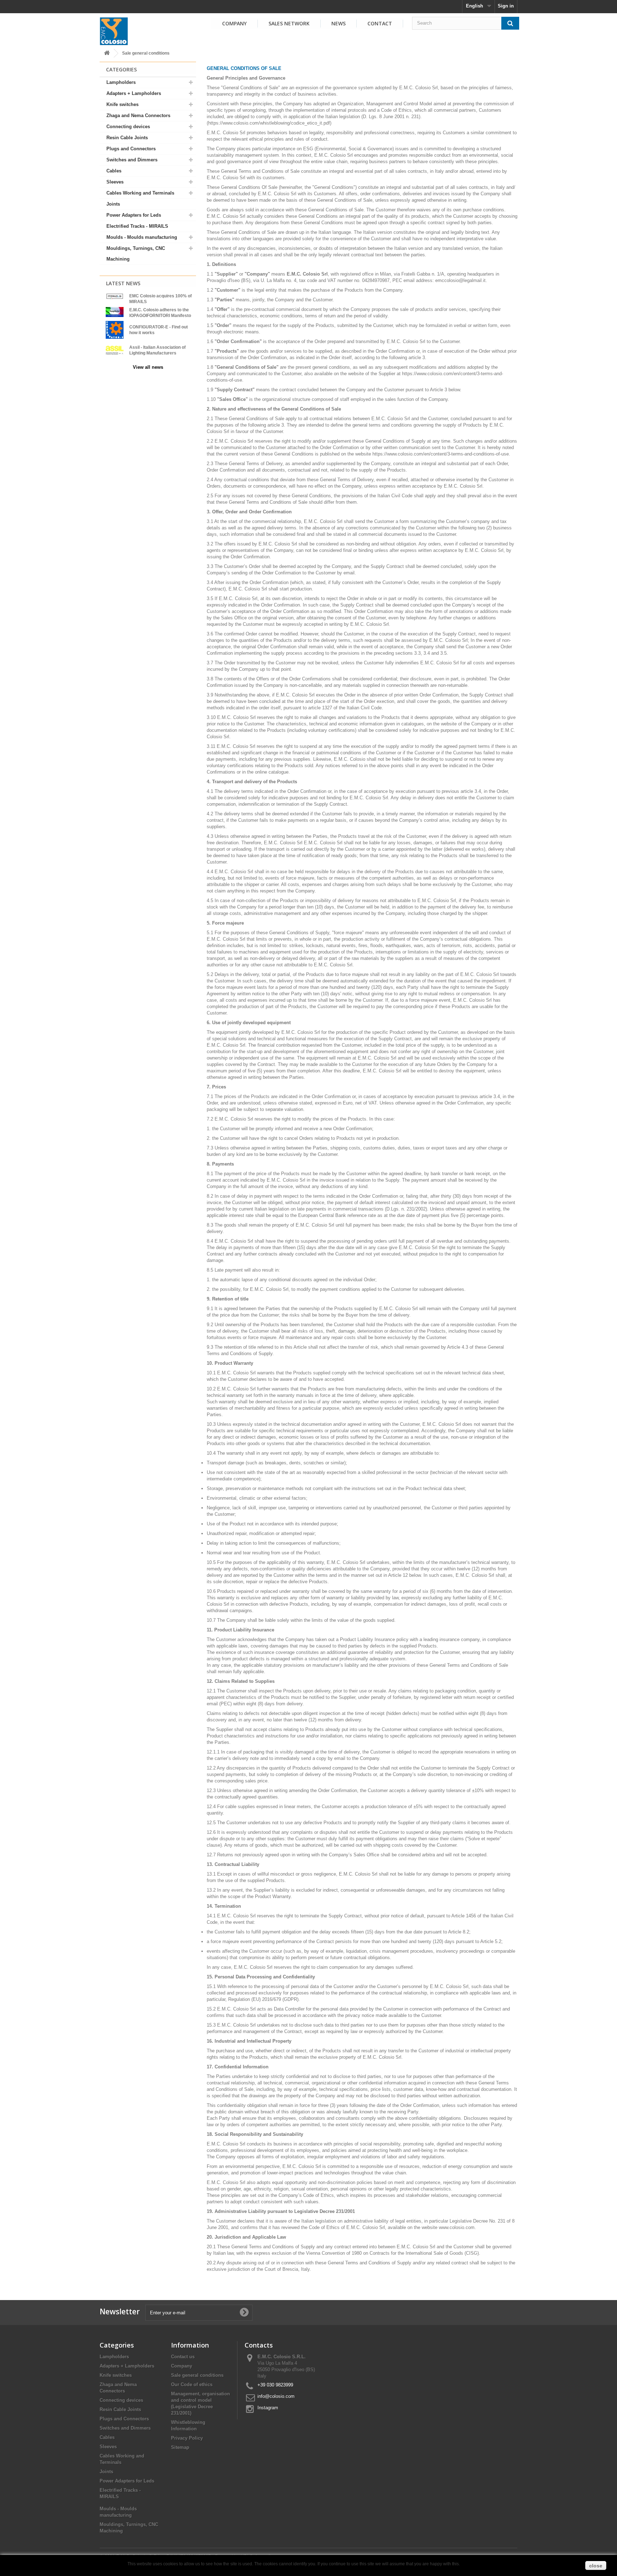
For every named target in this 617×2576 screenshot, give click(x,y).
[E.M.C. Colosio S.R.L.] (114, 31)
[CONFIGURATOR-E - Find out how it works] (115, 329)
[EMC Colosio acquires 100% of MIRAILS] (115, 296)
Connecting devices (128, 127)
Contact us (183, 2357)
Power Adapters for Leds (134, 215)
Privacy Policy (187, 2438)
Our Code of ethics (192, 2384)
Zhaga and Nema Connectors (138, 115)
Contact (380, 23)
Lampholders (121, 82)
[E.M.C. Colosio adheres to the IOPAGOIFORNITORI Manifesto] (115, 312)
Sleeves (115, 182)
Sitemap (180, 2447)
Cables (114, 171)
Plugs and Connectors (131, 149)
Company (234, 23)
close (596, 2566)
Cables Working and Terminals (140, 193)
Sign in (506, 6)
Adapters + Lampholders (134, 93)
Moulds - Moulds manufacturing (142, 237)
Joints (113, 204)
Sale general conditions (197, 2375)
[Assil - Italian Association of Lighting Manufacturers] (115, 350)
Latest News (123, 283)
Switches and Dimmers (132, 160)
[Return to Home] (107, 53)
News (338, 23)
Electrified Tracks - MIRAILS (137, 226)
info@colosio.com (276, 2396)
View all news (148, 367)
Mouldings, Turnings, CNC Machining (136, 254)
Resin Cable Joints (127, 138)
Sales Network (289, 23)
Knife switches (122, 104)
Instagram (268, 2408)
